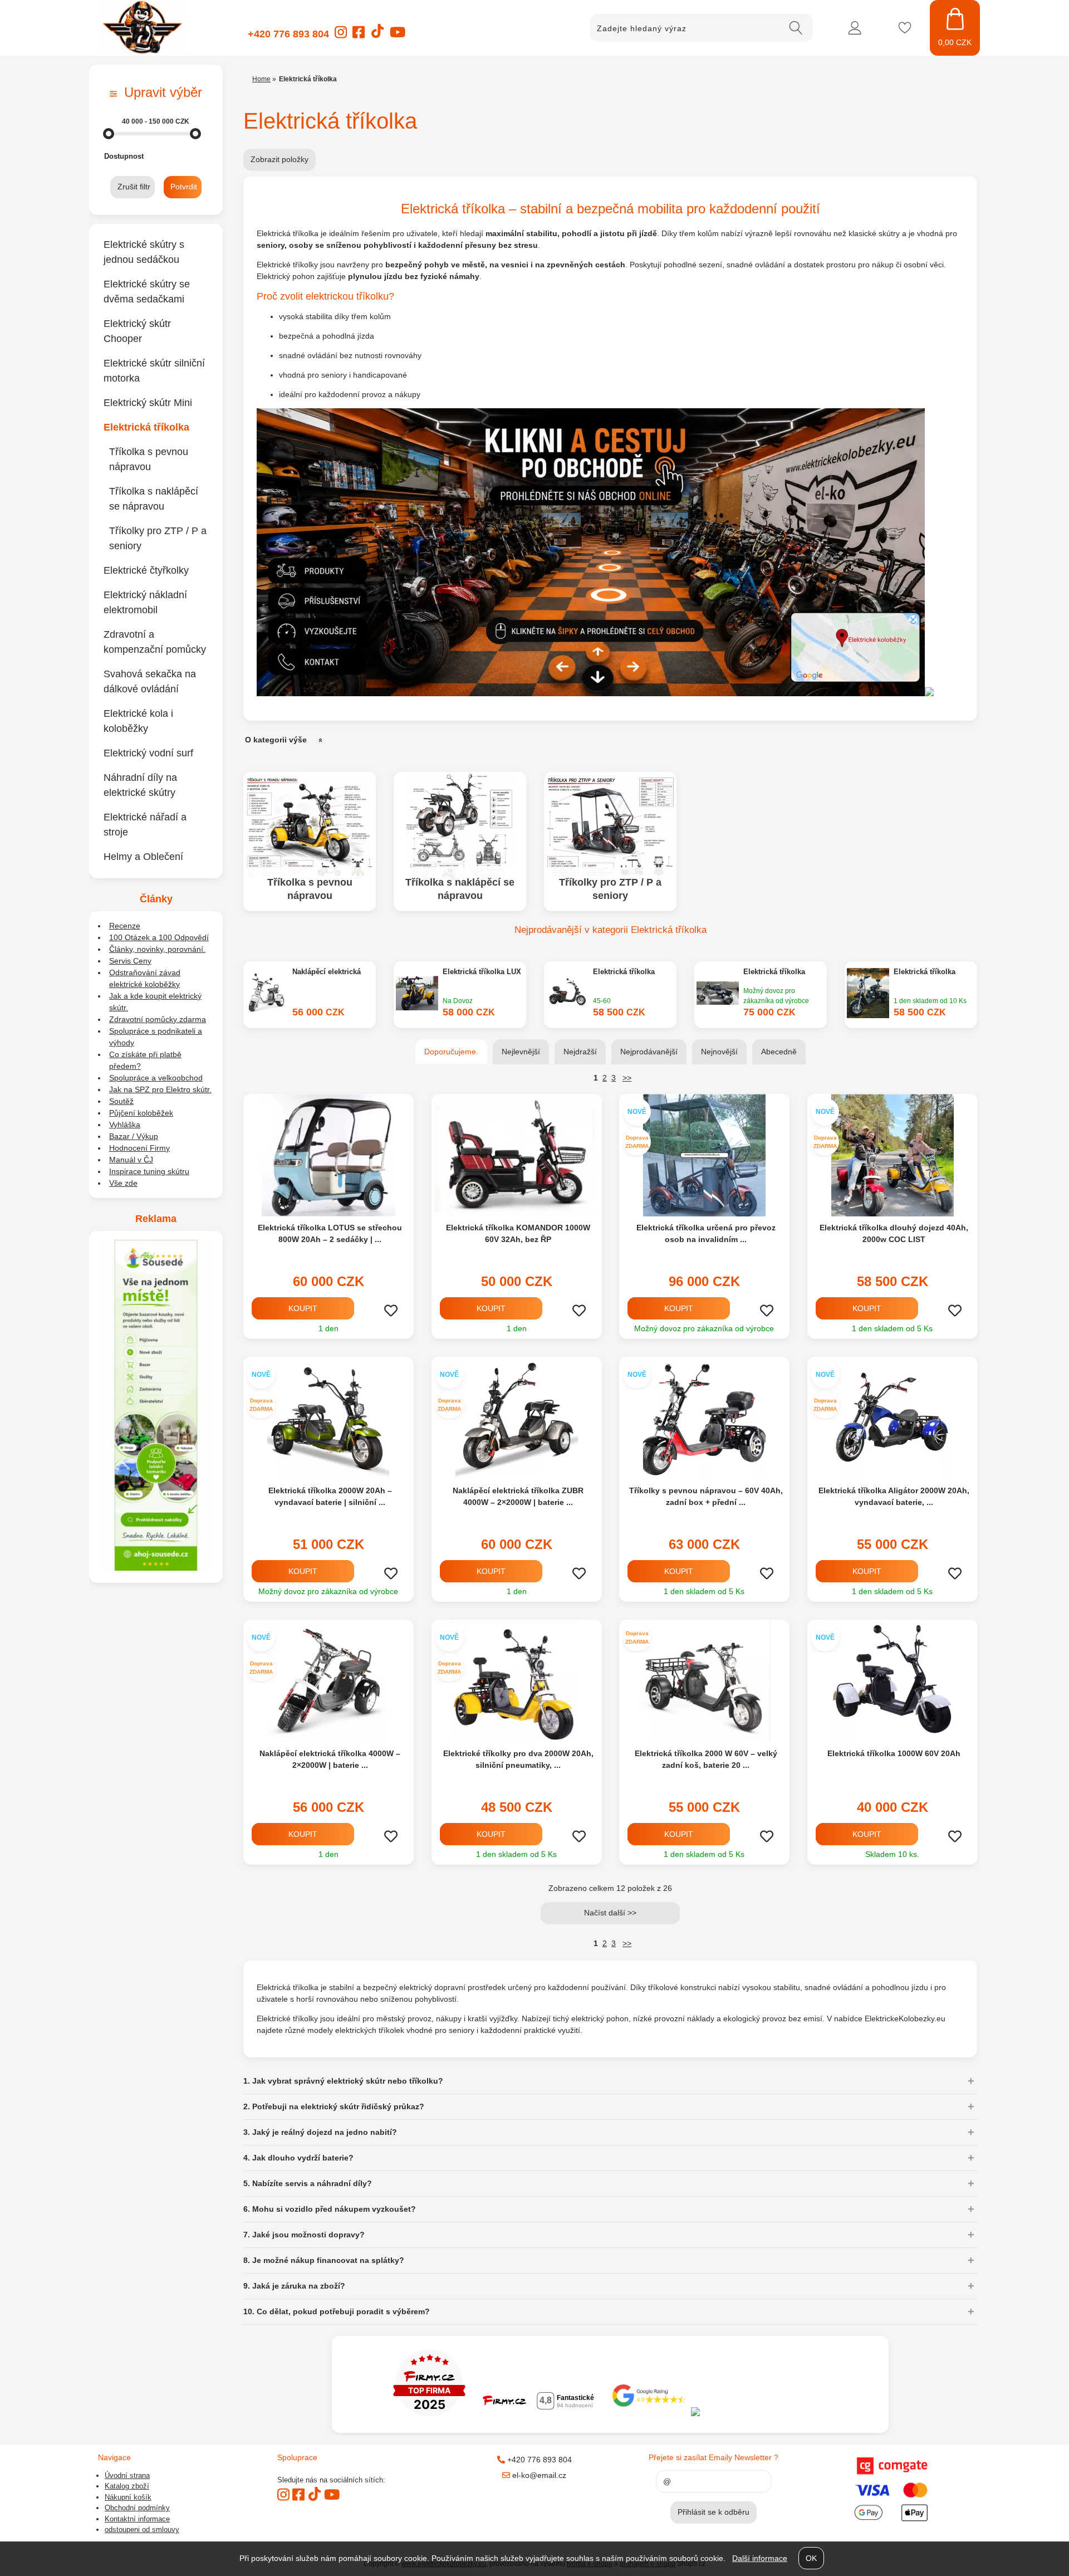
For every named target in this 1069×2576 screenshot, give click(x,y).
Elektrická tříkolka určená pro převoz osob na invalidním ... (706, 1233)
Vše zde (123, 1183)
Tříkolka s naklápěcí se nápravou (460, 889)
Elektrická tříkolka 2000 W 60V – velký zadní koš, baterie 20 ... (706, 1759)
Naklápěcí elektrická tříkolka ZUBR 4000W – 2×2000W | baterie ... (518, 1496)
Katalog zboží (127, 2486)
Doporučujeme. (451, 1052)
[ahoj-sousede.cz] (156, 1568)
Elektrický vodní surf (148, 753)
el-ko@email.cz (538, 2475)
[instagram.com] (341, 36)
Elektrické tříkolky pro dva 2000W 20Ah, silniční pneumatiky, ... (518, 1759)
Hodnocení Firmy (139, 1148)
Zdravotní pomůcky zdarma (158, 1019)
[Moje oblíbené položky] (905, 28)
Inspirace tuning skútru (149, 1171)
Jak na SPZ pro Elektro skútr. (160, 1089)
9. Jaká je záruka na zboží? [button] (294, 2286)
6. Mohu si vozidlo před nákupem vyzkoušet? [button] (330, 2209)
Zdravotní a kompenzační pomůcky (155, 642)
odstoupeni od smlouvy (142, 2529)
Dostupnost (124, 156)
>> (627, 1078)
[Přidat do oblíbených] (391, 1311)
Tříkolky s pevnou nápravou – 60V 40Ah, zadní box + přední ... (706, 1496)
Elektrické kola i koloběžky (138, 721)
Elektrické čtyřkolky (146, 570)
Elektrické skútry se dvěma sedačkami (147, 292)
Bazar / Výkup (134, 1136)
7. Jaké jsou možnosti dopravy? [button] (304, 2235)
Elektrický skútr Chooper (137, 331)
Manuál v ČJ (131, 1160)
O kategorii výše (276, 740)
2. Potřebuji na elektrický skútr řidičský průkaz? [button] (334, 2106)
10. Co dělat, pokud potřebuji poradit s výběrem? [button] (337, 2311)
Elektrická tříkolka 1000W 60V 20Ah (894, 1753)
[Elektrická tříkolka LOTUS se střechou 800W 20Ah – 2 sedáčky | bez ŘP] (328, 1155)
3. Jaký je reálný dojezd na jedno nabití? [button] (320, 2132)
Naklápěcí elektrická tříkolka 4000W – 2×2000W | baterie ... (330, 1759)
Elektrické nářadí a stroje (145, 825)
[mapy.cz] (760, 2413)
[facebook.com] (359, 36)
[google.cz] (650, 2413)
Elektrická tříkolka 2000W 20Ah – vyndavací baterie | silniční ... (330, 1496)
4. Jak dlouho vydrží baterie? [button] (298, 2158)
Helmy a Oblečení (143, 857)
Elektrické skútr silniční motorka (154, 371)
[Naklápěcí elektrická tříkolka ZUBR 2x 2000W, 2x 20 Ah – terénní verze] (267, 995)
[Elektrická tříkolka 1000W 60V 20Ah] (892, 1681)
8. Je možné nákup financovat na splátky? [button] (324, 2260)
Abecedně (779, 1052)
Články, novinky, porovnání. (157, 949)
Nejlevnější (521, 1052)
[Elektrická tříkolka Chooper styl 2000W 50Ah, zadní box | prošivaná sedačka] (718, 994)
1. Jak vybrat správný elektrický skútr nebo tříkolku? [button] (343, 2081)
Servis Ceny (130, 961)
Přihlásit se (855, 28)
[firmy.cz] (429, 2413)
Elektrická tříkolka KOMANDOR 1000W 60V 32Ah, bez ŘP (518, 1233)
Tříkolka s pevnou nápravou (310, 889)
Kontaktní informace (137, 2519)
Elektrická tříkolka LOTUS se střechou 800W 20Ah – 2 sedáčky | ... (330, 1233)
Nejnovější (719, 1052)
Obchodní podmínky (137, 2508)
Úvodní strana (127, 2475)
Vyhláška (125, 1125)
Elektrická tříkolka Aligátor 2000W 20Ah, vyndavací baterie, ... (894, 1496)
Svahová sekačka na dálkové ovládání (150, 681)
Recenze (125, 926)
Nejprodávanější (649, 1052)
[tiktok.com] (377, 36)
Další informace (760, 2558)
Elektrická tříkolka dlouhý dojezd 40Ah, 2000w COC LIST (894, 1233)
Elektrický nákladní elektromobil (145, 602)
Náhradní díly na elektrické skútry (140, 785)
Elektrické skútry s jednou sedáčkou (144, 252)
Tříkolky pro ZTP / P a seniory (610, 889)
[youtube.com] (398, 36)
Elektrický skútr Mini (148, 403)
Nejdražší (580, 1052)
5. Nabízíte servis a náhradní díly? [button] (308, 2183)
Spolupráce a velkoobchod (156, 1078)
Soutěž (121, 1101)
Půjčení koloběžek (141, 1113)
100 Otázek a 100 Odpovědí (159, 937)
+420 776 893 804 (288, 34)
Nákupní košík (128, 2497)
